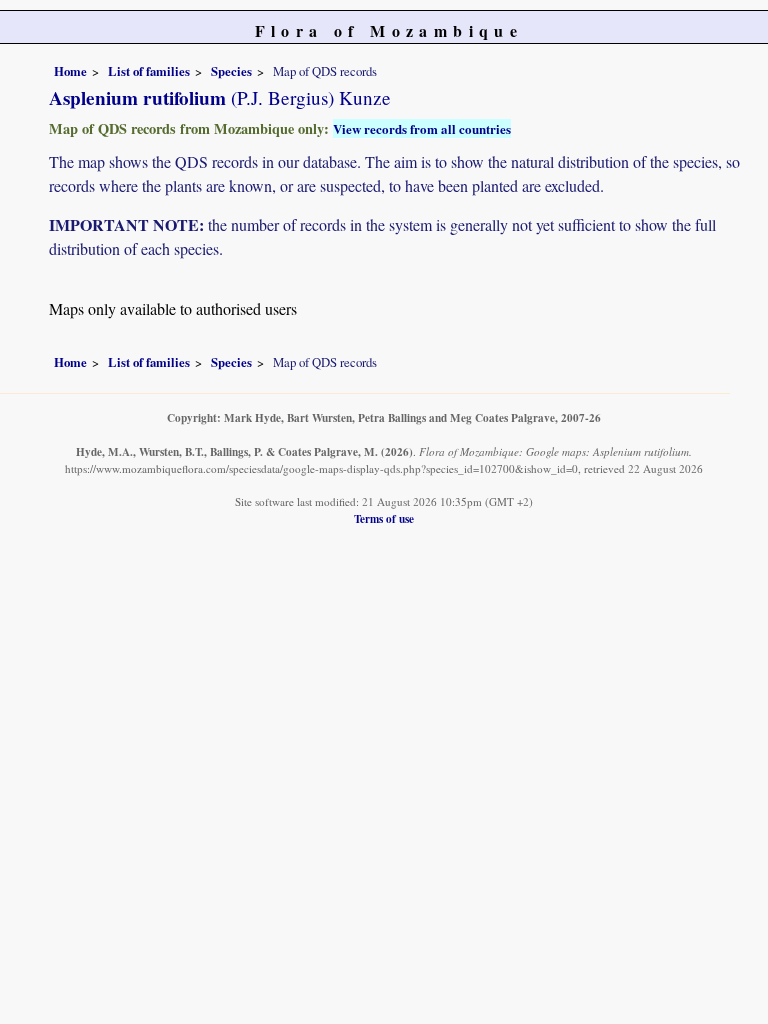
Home (70, 71)
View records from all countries (422, 128)
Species (231, 71)
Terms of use (384, 518)
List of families (149, 71)
